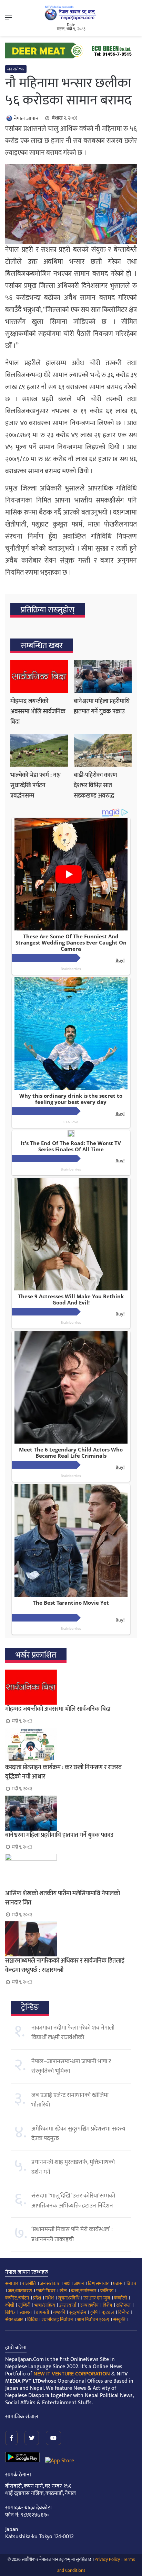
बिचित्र (10, 2312)
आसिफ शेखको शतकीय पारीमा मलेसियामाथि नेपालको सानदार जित (63, 1898)
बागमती (42, 2312)
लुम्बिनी (24, 2305)
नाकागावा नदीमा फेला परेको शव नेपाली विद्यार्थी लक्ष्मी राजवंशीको (73, 2033)
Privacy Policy (107, 2560)
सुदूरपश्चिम (78, 2312)
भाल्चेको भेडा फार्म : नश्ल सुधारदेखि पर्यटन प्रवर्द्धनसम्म (35, 786)
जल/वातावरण (20, 2291)
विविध (32, 2320)
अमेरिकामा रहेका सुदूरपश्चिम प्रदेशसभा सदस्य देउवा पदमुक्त (78, 2134)
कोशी (10, 2305)
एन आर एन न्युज (97, 2298)
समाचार (12, 2284)
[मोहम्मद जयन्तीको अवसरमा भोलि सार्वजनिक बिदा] (39, 676)
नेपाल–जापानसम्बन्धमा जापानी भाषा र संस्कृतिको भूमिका (71, 2066)
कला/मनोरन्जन (84, 2291)
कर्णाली (120, 2298)
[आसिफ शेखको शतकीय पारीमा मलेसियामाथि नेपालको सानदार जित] (71, 1871)
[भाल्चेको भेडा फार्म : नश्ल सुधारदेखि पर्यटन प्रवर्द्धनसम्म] (39, 750)
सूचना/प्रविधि (69, 2298)
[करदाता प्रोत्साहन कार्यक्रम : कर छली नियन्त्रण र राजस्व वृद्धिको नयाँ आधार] (71, 1745)
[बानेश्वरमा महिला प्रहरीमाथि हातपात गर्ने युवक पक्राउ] (103, 676)
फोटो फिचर (46, 2291)
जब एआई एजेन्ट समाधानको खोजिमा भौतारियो (70, 2100)
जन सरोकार (16, 69)
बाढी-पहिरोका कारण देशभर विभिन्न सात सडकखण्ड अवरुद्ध (95, 786)
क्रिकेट (124, 2312)
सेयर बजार (14, 2320)
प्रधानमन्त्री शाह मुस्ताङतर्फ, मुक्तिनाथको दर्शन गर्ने (73, 2167)
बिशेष (107, 2305)
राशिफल (123, 2305)
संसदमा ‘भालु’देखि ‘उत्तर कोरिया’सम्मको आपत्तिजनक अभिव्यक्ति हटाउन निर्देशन (73, 2201)
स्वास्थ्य (26, 2312)
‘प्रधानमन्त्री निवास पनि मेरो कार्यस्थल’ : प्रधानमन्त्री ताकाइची (72, 2234)
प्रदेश (37, 2298)
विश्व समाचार (98, 2284)
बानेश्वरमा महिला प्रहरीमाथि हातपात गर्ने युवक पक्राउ (102, 707)
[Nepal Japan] (71, 13)
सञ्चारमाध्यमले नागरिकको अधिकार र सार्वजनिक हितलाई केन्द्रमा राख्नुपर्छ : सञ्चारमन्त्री (65, 1965)
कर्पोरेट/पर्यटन (17, 2298)
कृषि (94, 2312)
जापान (79, 2284)
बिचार (131, 2284)
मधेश (49, 2298)
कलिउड (107, 2291)
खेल (63, 2291)
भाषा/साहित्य (45, 2305)
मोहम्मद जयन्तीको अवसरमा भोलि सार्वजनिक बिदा (38, 712)
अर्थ (67, 2284)
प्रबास (118, 2284)
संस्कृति (119, 2320)
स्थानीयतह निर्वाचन (57, 2320)
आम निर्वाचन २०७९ (93, 2320)
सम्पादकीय (89, 2305)
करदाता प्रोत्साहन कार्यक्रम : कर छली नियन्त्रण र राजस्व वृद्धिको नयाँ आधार (63, 1772)
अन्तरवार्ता (68, 2305)
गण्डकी (59, 2312)
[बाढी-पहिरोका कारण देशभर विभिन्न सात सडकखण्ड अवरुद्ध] (103, 750)
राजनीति (29, 2284)
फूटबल (108, 2312)
